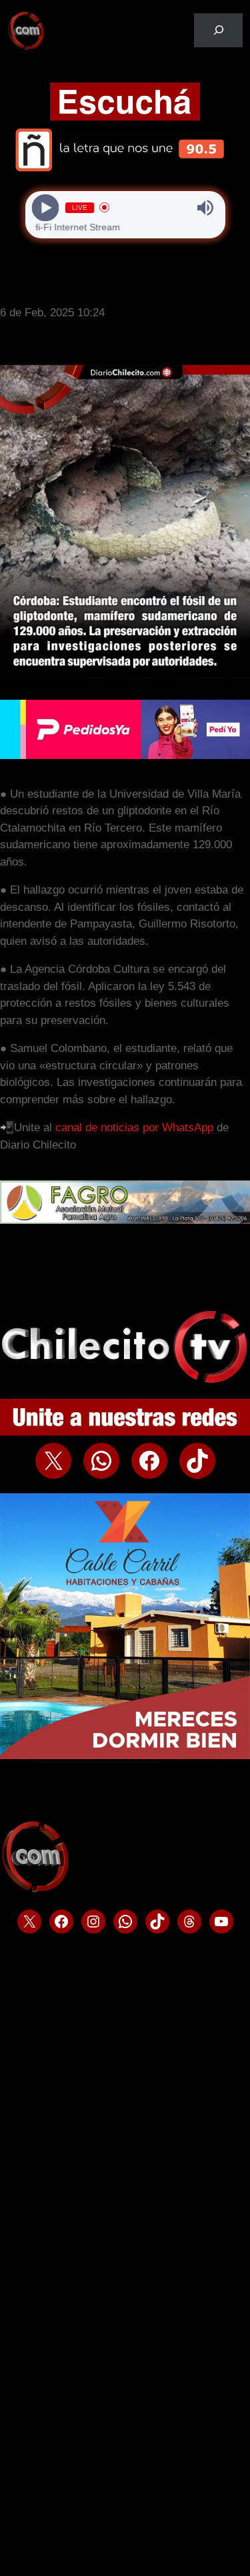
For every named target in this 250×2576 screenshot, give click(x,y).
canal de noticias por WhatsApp (134, 1128)
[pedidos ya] (125, 755)
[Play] (45, 207)
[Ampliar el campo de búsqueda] (218, 30)
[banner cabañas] (125, 1755)
